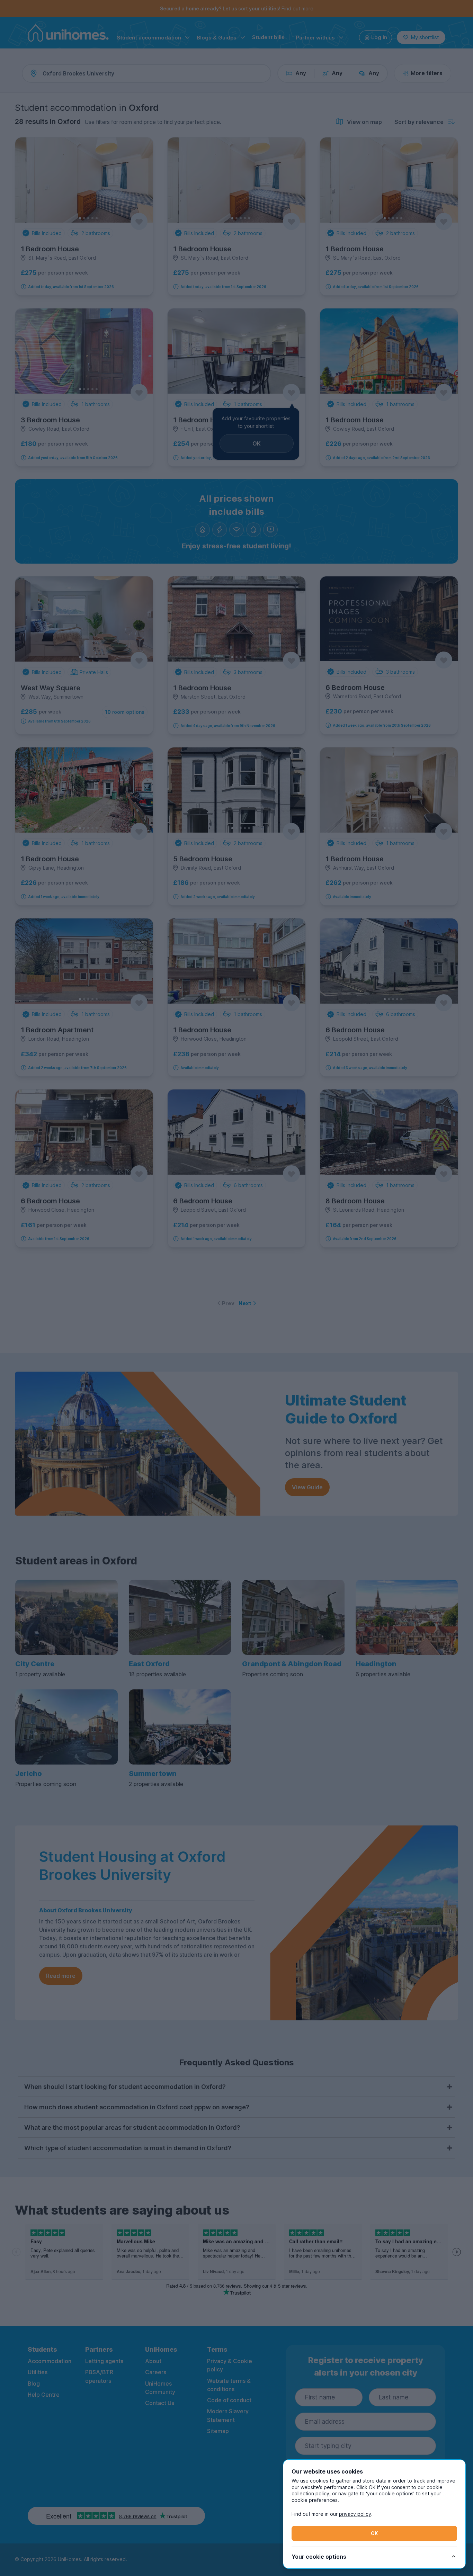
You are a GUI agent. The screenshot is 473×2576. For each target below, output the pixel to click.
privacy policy (355, 2514)
